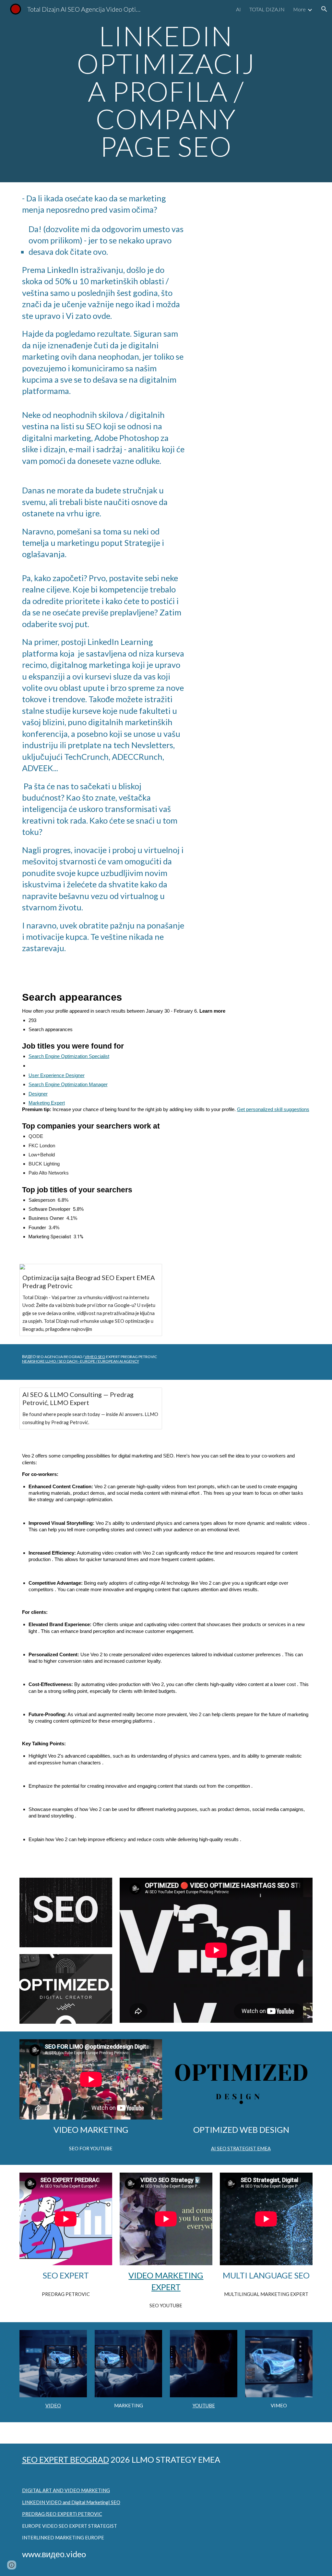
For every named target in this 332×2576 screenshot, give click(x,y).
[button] (324, 9)
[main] (166, 91)
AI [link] (238, 9)
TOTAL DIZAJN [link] (267, 9)
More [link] (299, 9)
